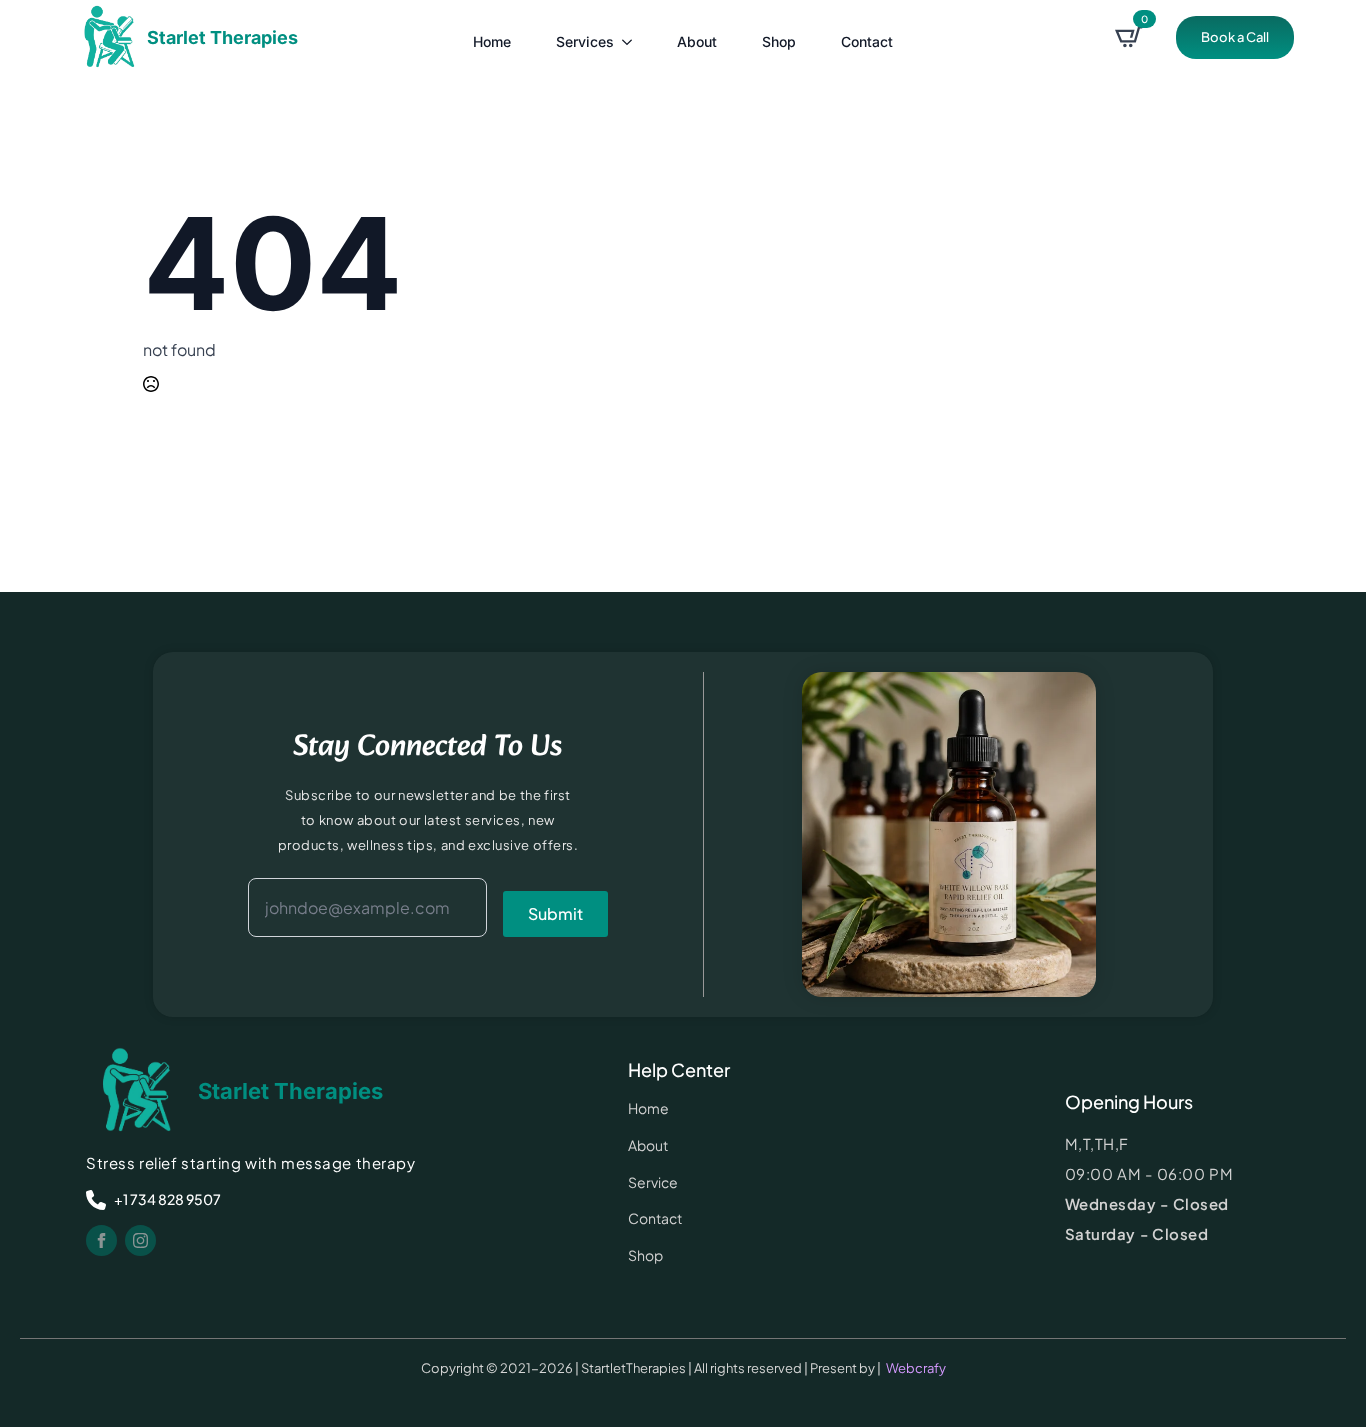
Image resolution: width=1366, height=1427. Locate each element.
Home (492, 41)
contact (867, 41)
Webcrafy (916, 1368)
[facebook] (101, 1240)
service (653, 1182)
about (697, 41)
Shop (779, 41)
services (585, 41)
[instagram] (140, 1240)
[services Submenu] (628, 37)
